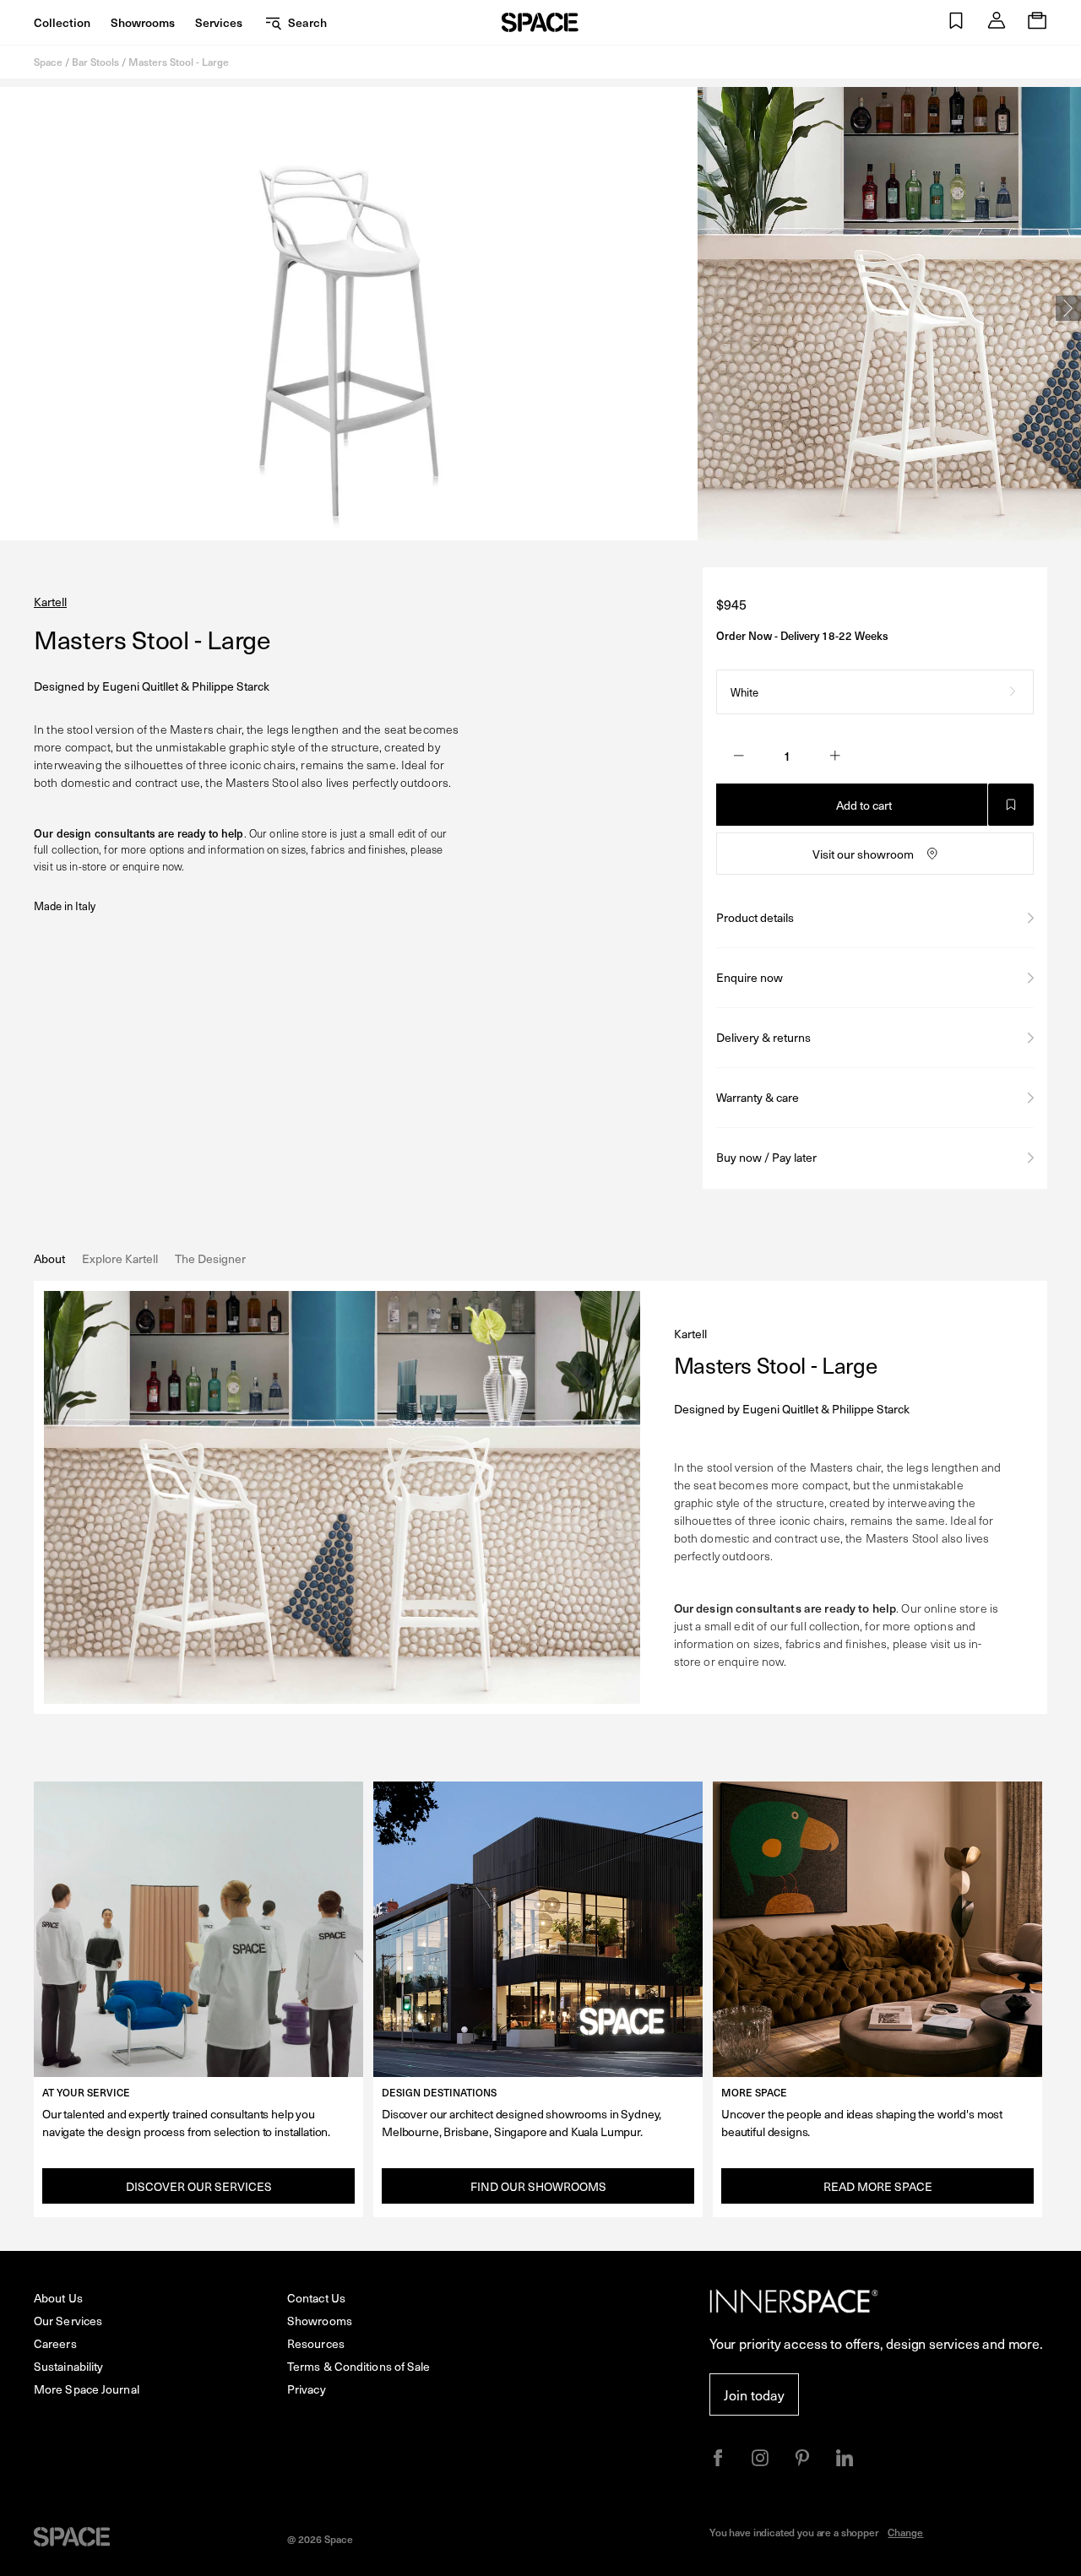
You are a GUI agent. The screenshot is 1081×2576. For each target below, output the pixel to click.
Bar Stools (95, 62)
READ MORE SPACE (878, 2186)
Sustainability (68, 2366)
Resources (316, 2343)
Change (905, 2532)
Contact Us (316, 2298)
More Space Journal (87, 2389)
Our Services (68, 2321)
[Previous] (13, 308)
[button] (956, 22)
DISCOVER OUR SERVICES (199, 2186)
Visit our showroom (863, 854)
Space (48, 62)
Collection (62, 22)
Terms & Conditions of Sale (359, 2366)
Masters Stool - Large (179, 62)
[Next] (1068, 308)
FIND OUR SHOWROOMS (538, 2186)
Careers (55, 2343)
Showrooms (143, 22)
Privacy (307, 2389)
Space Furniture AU (540, 22)
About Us (58, 2298)
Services (219, 22)
